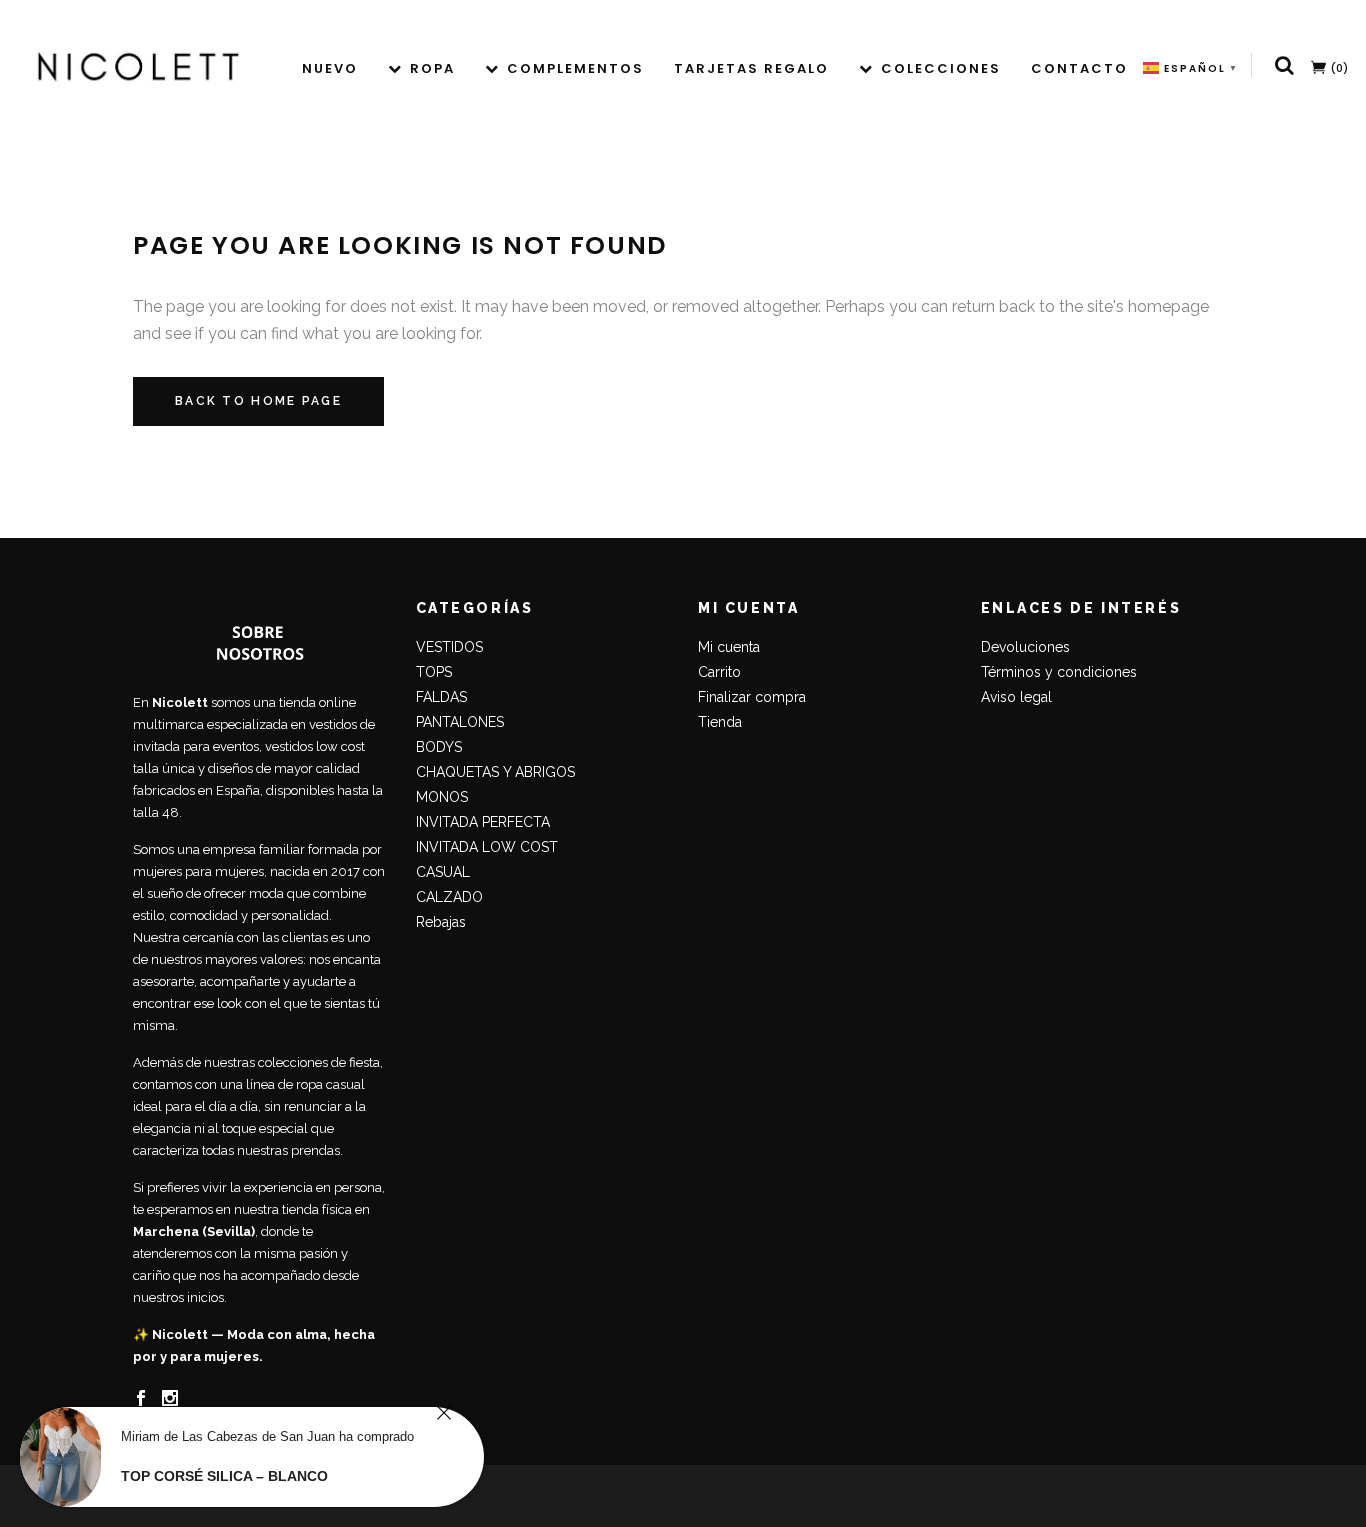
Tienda (720, 722)
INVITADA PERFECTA (483, 822)
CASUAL (443, 872)
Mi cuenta (729, 647)
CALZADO (449, 897)
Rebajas (441, 922)
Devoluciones (1025, 647)
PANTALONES (460, 722)
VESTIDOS (449, 647)
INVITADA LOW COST (487, 847)
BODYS (439, 747)
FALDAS (441, 697)
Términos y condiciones (1059, 672)
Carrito (719, 672)
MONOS (442, 797)
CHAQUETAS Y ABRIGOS (495, 772)
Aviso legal (1016, 697)
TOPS (434, 672)
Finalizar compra (752, 697)
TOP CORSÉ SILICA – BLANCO (224, 1476)
